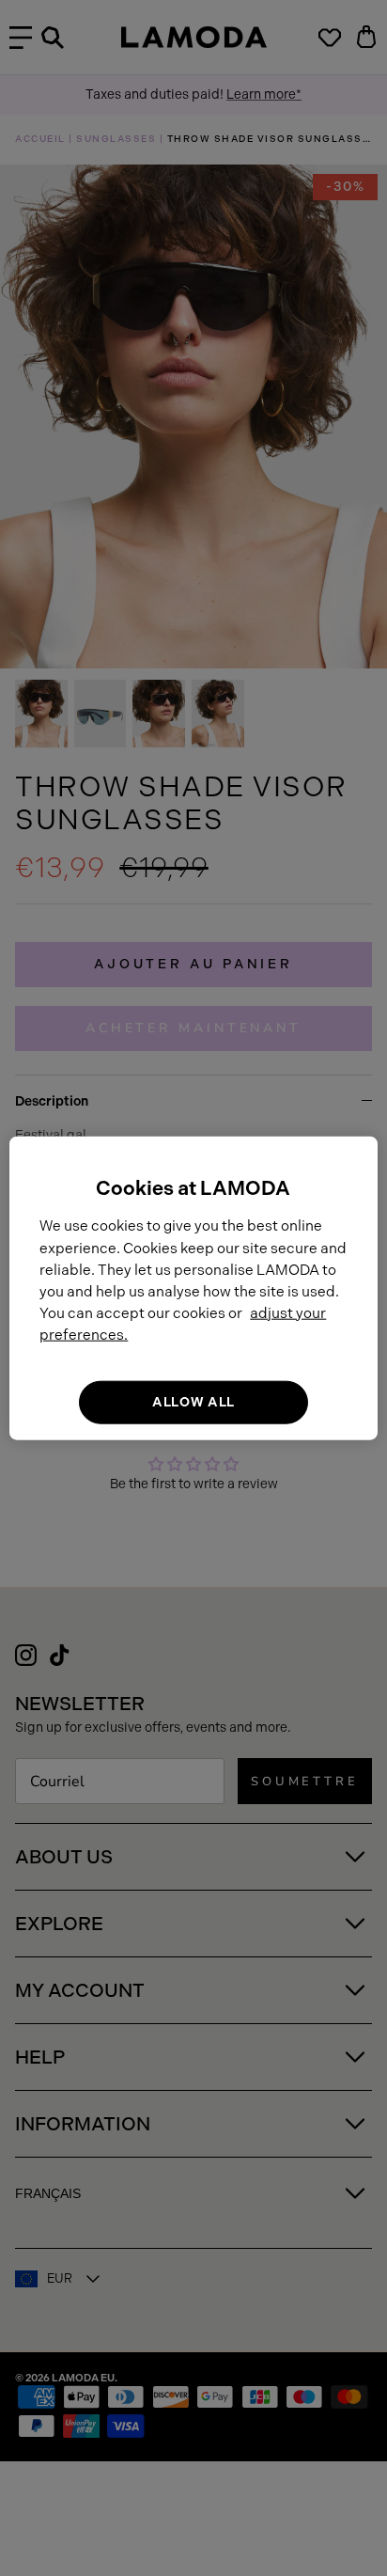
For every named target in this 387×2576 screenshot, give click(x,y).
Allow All (193, 1402)
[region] (193, 1288)
